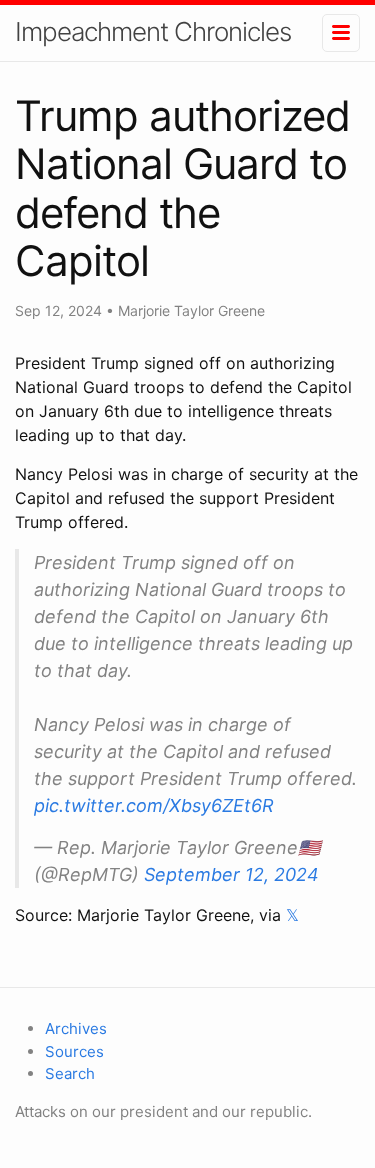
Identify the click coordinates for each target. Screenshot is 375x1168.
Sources (74, 1051)
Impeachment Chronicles (153, 31)
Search (70, 1073)
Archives (76, 1028)
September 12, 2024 (231, 874)
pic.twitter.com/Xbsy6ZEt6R (154, 805)
